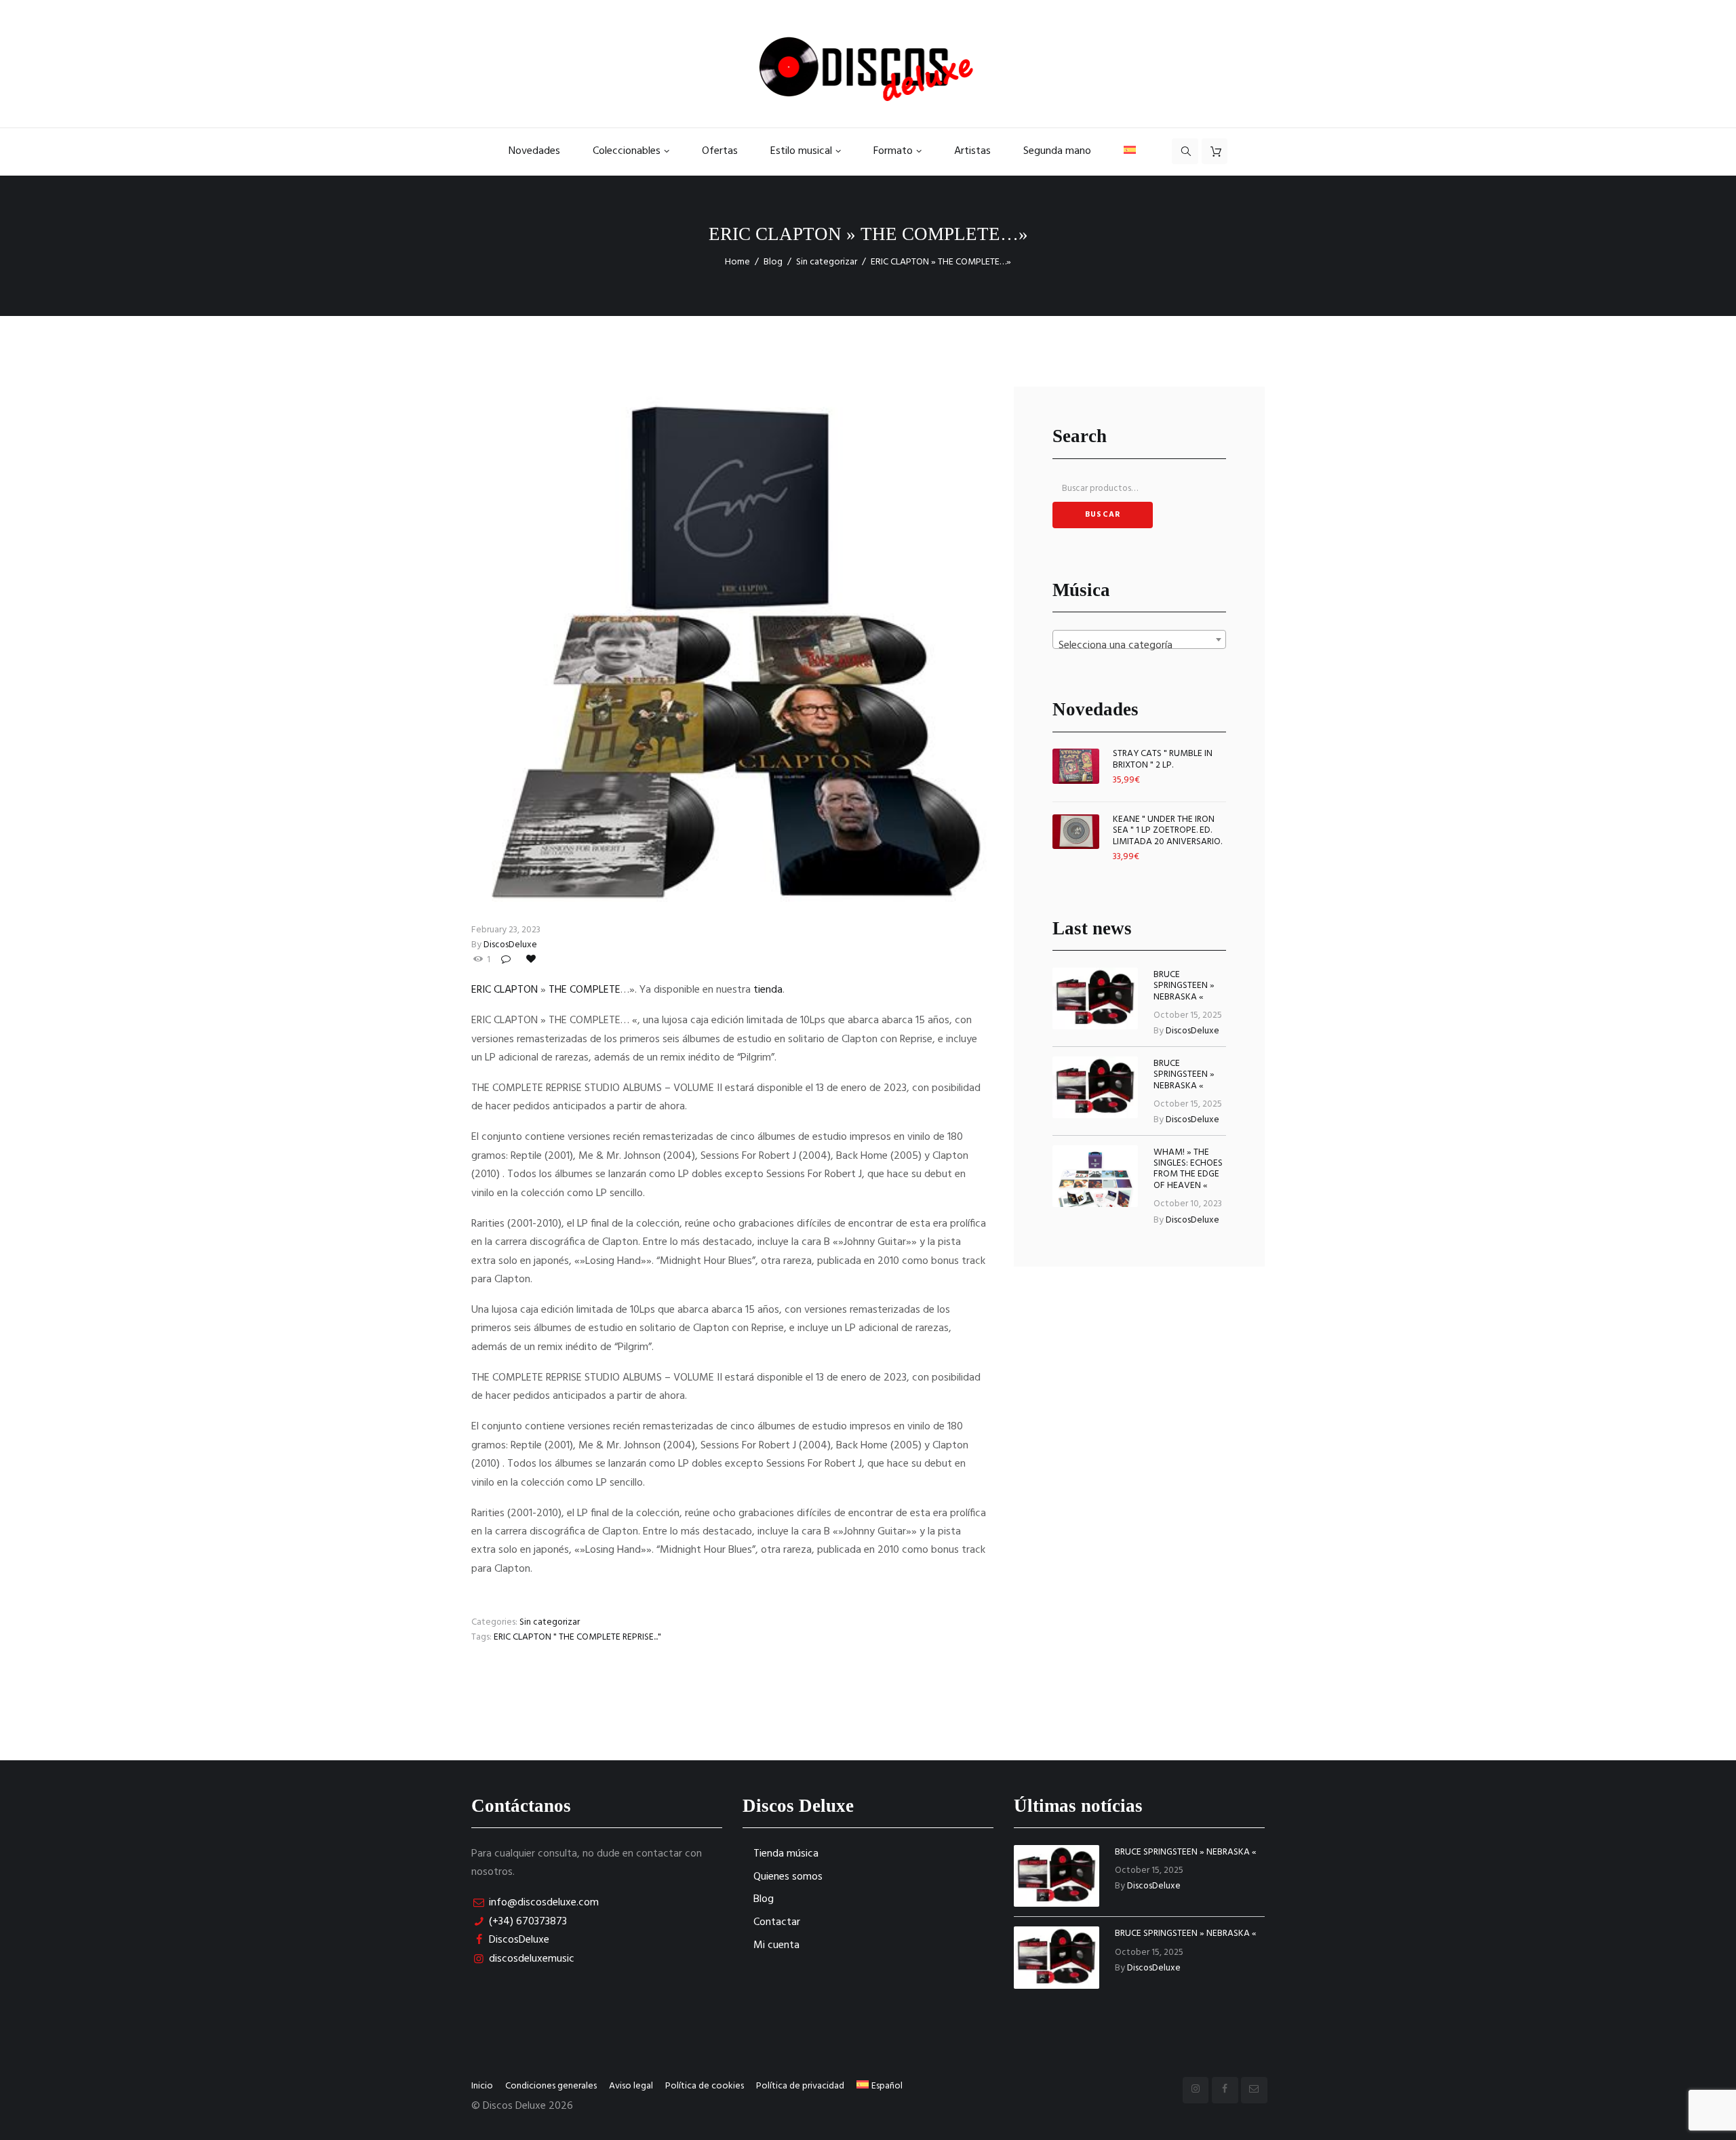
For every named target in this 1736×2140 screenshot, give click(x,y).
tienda (768, 990)
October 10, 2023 (1188, 1204)
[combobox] (1139, 639)
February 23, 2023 (506, 930)
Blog (773, 262)
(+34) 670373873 (528, 1922)
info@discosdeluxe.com (544, 1903)
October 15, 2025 (1188, 1015)
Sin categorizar (827, 262)
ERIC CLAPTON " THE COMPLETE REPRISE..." (577, 1637)
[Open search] (1185, 151)
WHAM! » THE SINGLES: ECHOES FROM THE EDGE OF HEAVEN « (1188, 1169)
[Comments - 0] (508, 960)
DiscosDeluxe (510, 945)
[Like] (532, 960)
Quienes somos (788, 1877)
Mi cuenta (776, 1945)
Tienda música (786, 1854)
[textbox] (1139, 646)
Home (737, 262)
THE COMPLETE (585, 990)
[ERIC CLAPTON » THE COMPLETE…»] (729, 644)
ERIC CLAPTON (505, 990)
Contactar (777, 1922)
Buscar (1103, 515)
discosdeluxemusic (532, 1959)
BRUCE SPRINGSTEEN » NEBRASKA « (1184, 986)
